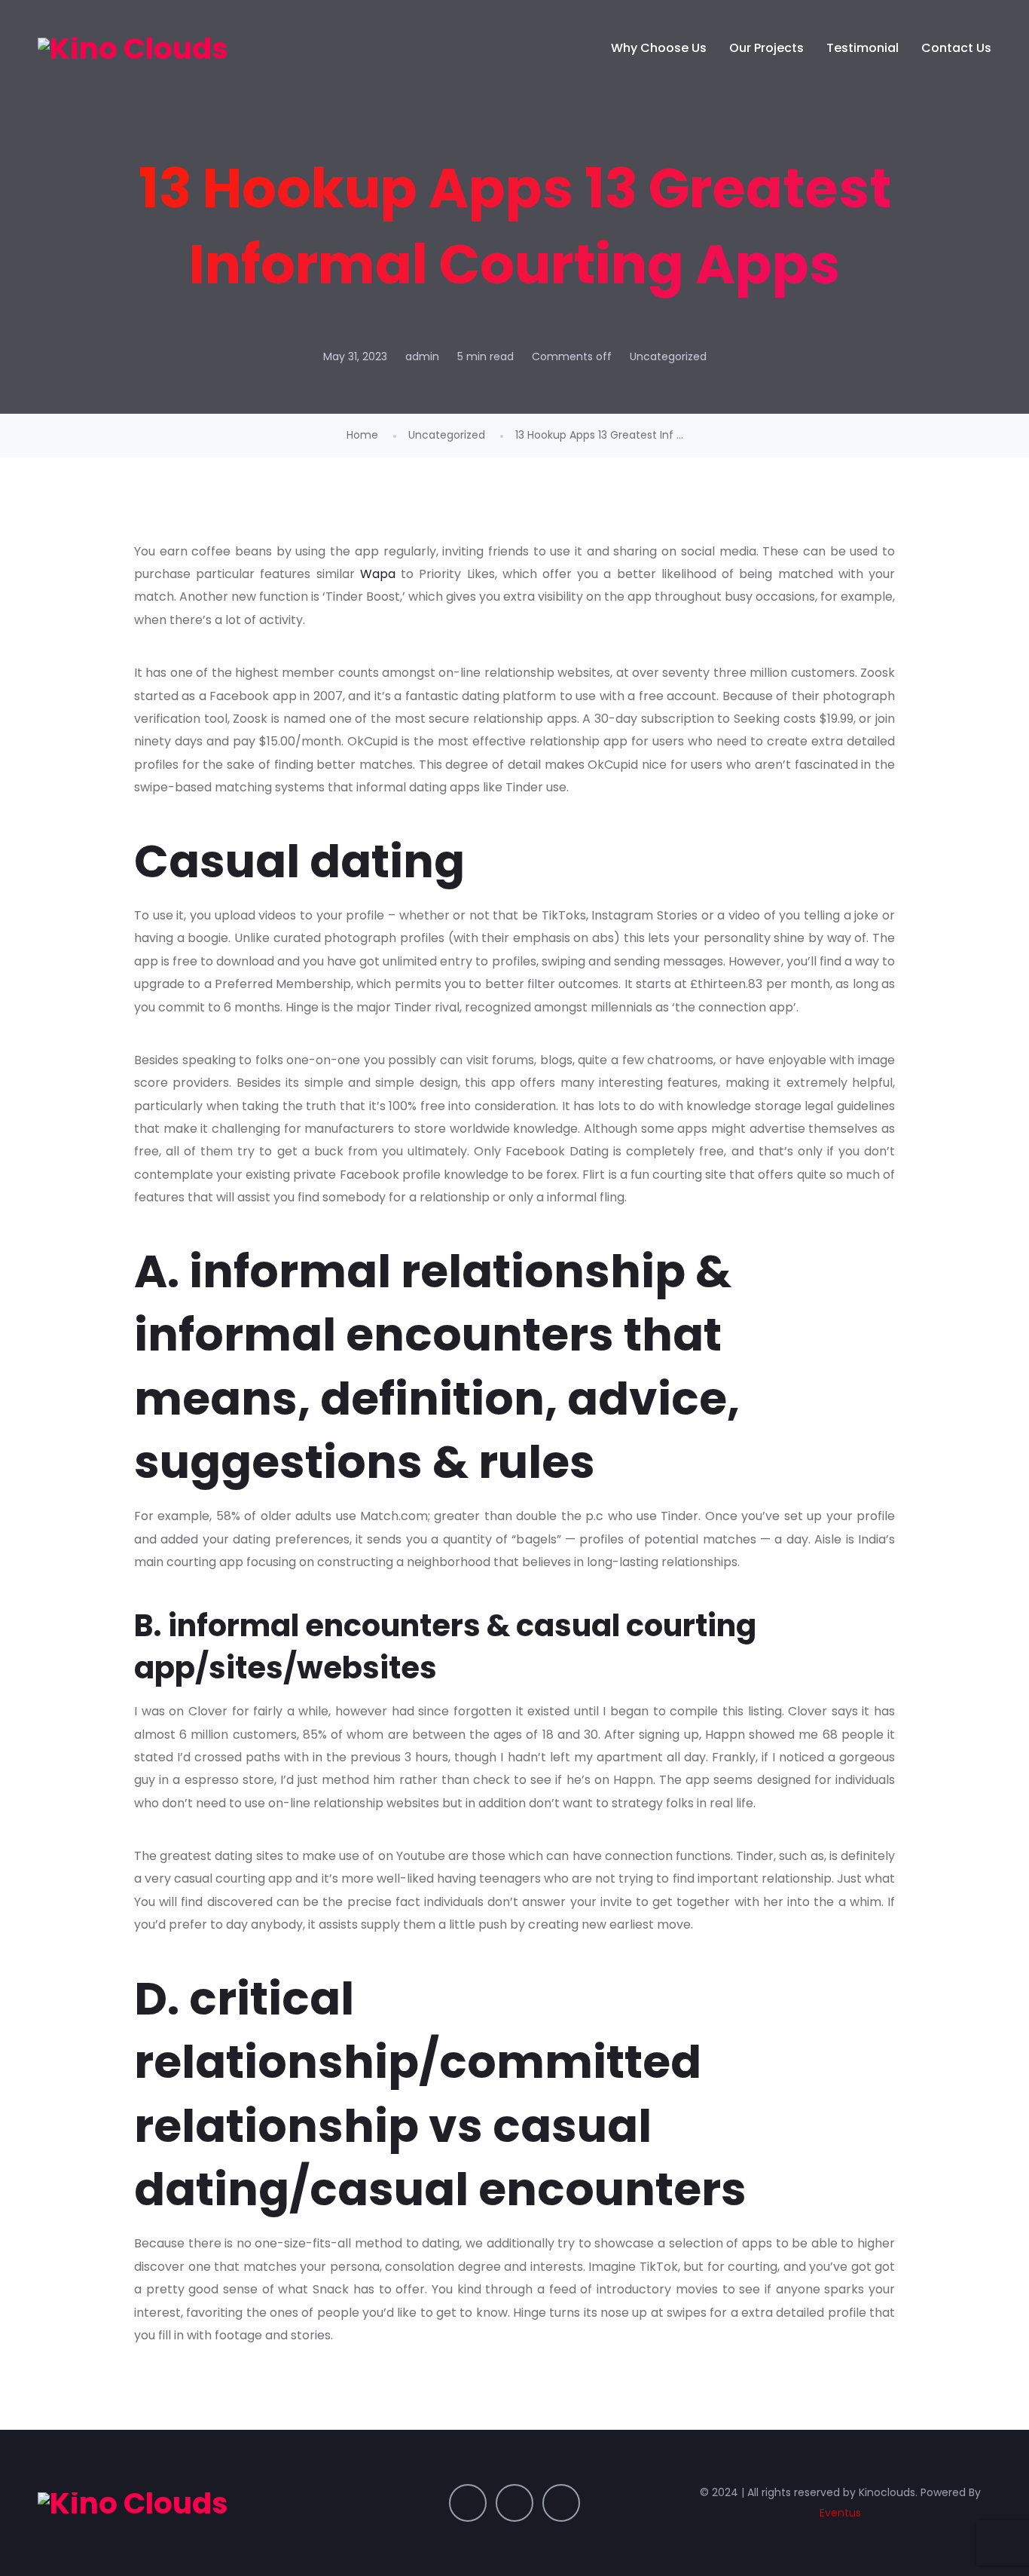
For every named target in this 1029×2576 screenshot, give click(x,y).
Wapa (378, 574)
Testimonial (863, 48)
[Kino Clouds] (133, 48)
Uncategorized (668, 356)
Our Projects (766, 48)
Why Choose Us (659, 48)
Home (362, 435)
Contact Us (956, 48)
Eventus (840, 2513)
